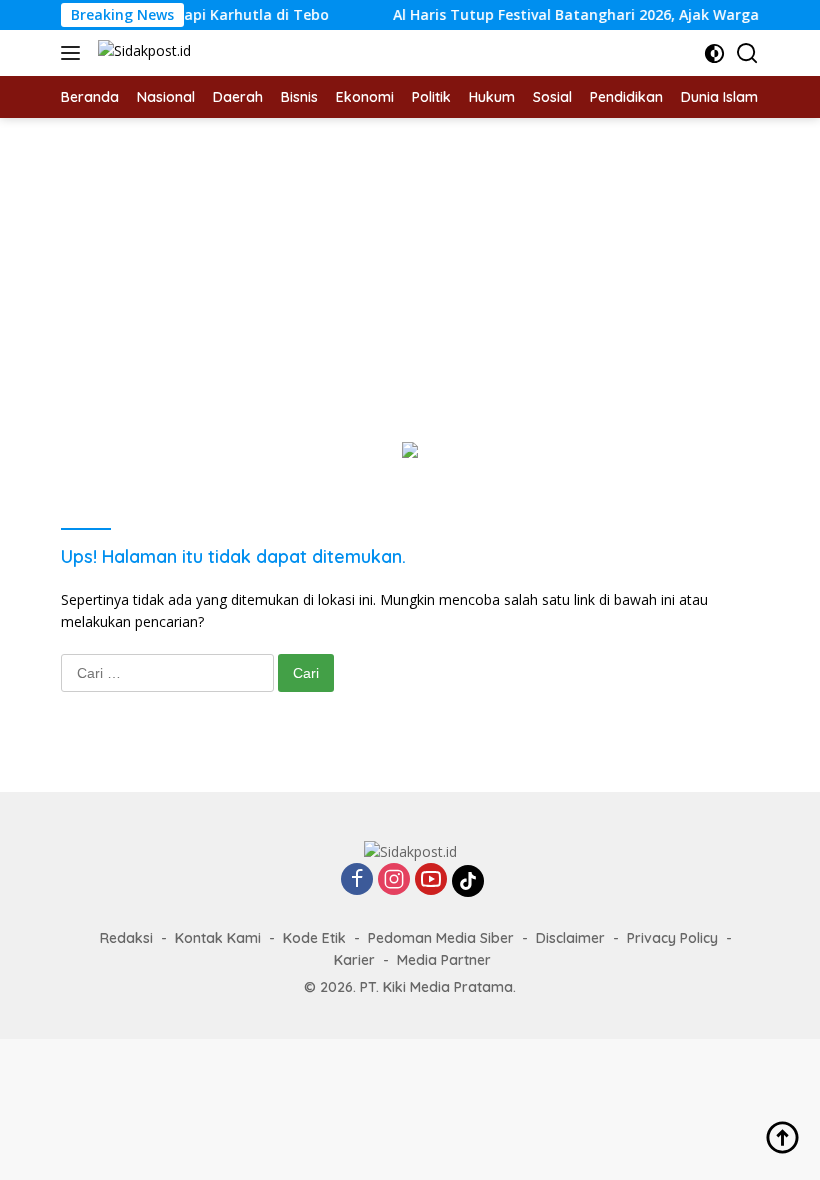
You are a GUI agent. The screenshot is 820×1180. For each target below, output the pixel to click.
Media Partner (444, 960)
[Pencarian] (747, 53)
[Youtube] (431, 880)
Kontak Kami (218, 938)
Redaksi (126, 938)
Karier (354, 960)
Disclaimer (570, 938)
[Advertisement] (410, 268)
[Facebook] (357, 880)
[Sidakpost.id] (142, 53)
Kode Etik (314, 938)
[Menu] (74, 53)
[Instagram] (394, 880)
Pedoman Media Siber (441, 938)
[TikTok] (468, 881)
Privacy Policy (672, 938)
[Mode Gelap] (714, 53)
